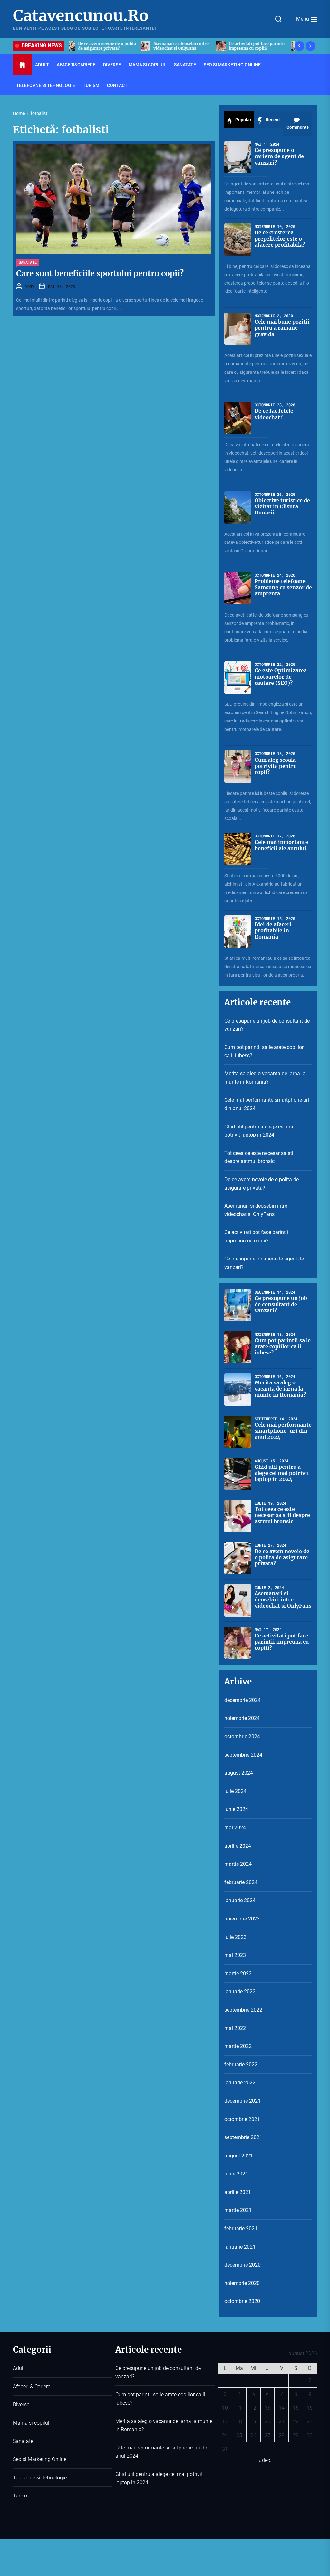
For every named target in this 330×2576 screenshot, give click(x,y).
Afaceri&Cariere (76, 65)
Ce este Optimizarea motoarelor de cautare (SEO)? (281, 676)
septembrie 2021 (243, 2137)
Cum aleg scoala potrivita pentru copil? (276, 766)
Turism (91, 85)
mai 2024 (235, 1828)
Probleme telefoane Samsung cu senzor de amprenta (283, 587)
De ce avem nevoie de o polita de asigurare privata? (262, 1184)
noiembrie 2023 (242, 1919)
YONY (30, 286)
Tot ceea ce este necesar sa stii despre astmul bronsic (259, 1157)
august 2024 (239, 1773)
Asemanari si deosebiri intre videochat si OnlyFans (256, 1210)
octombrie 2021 (242, 2119)
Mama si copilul (147, 65)
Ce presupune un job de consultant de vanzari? (258, 46)
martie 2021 (238, 2210)
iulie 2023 (235, 1937)
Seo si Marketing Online (232, 65)
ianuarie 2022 (240, 2083)
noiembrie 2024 (242, 1718)
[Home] (22, 65)
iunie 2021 (236, 2174)
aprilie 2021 (238, 2192)
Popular (243, 120)
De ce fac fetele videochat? (274, 414)
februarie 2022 (241, 2065)
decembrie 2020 (243, 2265)
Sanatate (185, 65)
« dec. (265, 2460)
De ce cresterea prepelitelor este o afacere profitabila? (280, 239)
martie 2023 (238, 1973)
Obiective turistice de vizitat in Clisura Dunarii (282, 506)
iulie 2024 (235, 1791)
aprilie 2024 (238, 1846)
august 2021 (239, 2156)
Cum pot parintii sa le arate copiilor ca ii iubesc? (264, 1051)
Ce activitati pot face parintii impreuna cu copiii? (112, 46)
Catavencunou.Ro (81, 16)
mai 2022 (235, 2028)
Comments (298, 127)
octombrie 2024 (242, 1736)
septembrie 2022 (243, 2010)
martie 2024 (238, 1864)
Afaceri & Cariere (32, 2387)
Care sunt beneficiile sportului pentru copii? (100, 274)
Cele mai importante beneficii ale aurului (281, 845)
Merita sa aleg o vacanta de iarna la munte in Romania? (265, 1078)
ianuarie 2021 (240, 2247)
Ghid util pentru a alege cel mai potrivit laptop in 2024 (259, 1131)
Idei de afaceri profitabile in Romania (273, 930)
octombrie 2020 (242, 2301)
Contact (117, 85)
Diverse (112, 65)
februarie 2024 (241, 1882)
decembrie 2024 (243, 1700)
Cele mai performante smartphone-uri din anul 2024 (267, 1104)
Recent (272, 120)
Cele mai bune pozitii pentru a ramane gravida (282, 328)
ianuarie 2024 (240, 1900)
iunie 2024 (236, 1809)
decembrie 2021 (243, 2101)
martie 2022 (238, 2046)
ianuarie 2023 (240, 1991)
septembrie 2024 (243, 1755)
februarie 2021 (241, 2228)
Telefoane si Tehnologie (46, 85)
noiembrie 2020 (242, 2283)
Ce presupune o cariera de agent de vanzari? (185, 46)
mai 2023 (235, 1955)
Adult (42, 65)
